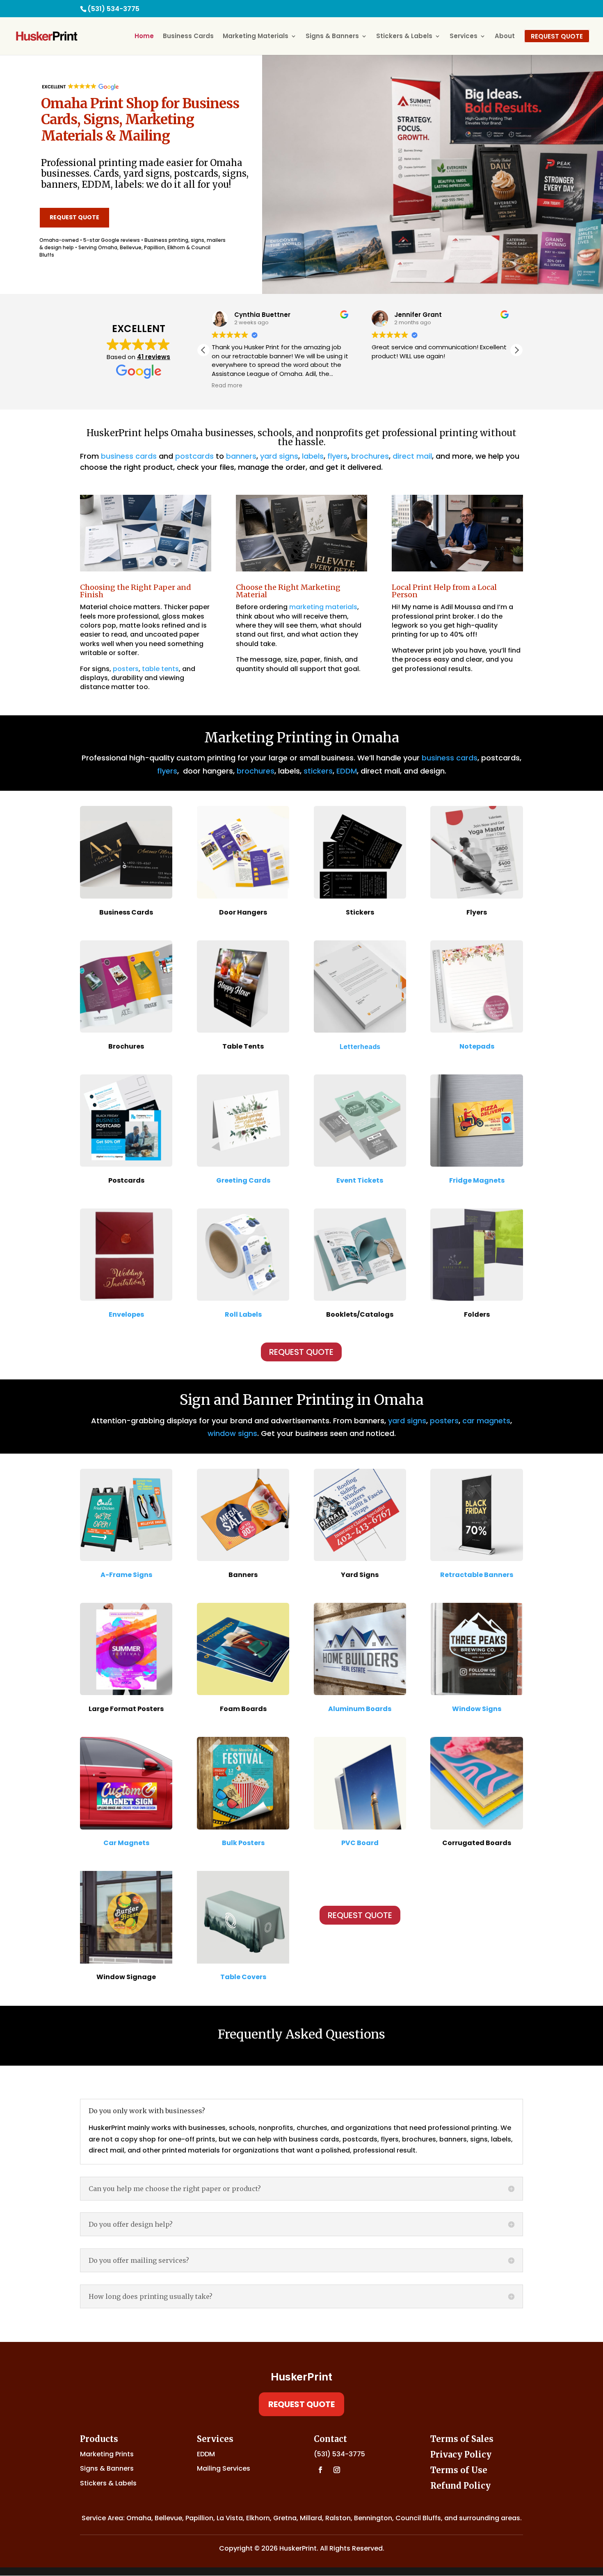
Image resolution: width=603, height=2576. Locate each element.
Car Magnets (126, 1843)
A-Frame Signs (126, 1575)
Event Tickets (360, 1180)
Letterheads (360, 1047)
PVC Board (360, 1843)
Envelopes (126, 1314)
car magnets (486, 1421)
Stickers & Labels (404, 37)
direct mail (412, 456)
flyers (337, 456)
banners (241, 456)
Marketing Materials (256, 37)
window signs (232, 1433)
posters (126, 669)
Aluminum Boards (360, 1709)
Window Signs (477, 1709)
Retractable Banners (477, 1575)
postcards (194, 456)
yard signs (279, 456)
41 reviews (154, 357)
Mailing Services (224, 2468)
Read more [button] (227, 386)
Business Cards (188, 37)
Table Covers (243, 1977)
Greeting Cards (243, 1180)
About (505, 37)
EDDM (347, 771)
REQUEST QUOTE (74, 217)
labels (313, 456)
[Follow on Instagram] (337, 2470)
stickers (318, 771)
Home (144, 37)
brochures (370, 456)
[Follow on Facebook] (320, 2470)
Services (464, 37)
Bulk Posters (243, 1843)
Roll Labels (243, 1314)
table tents (160, 669)
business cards (129, 456)
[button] (516, 350)
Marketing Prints (107, 2454)
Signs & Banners (332, 37)
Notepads (477, 1046)
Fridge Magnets (477, 1180)
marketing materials (323, 607)
